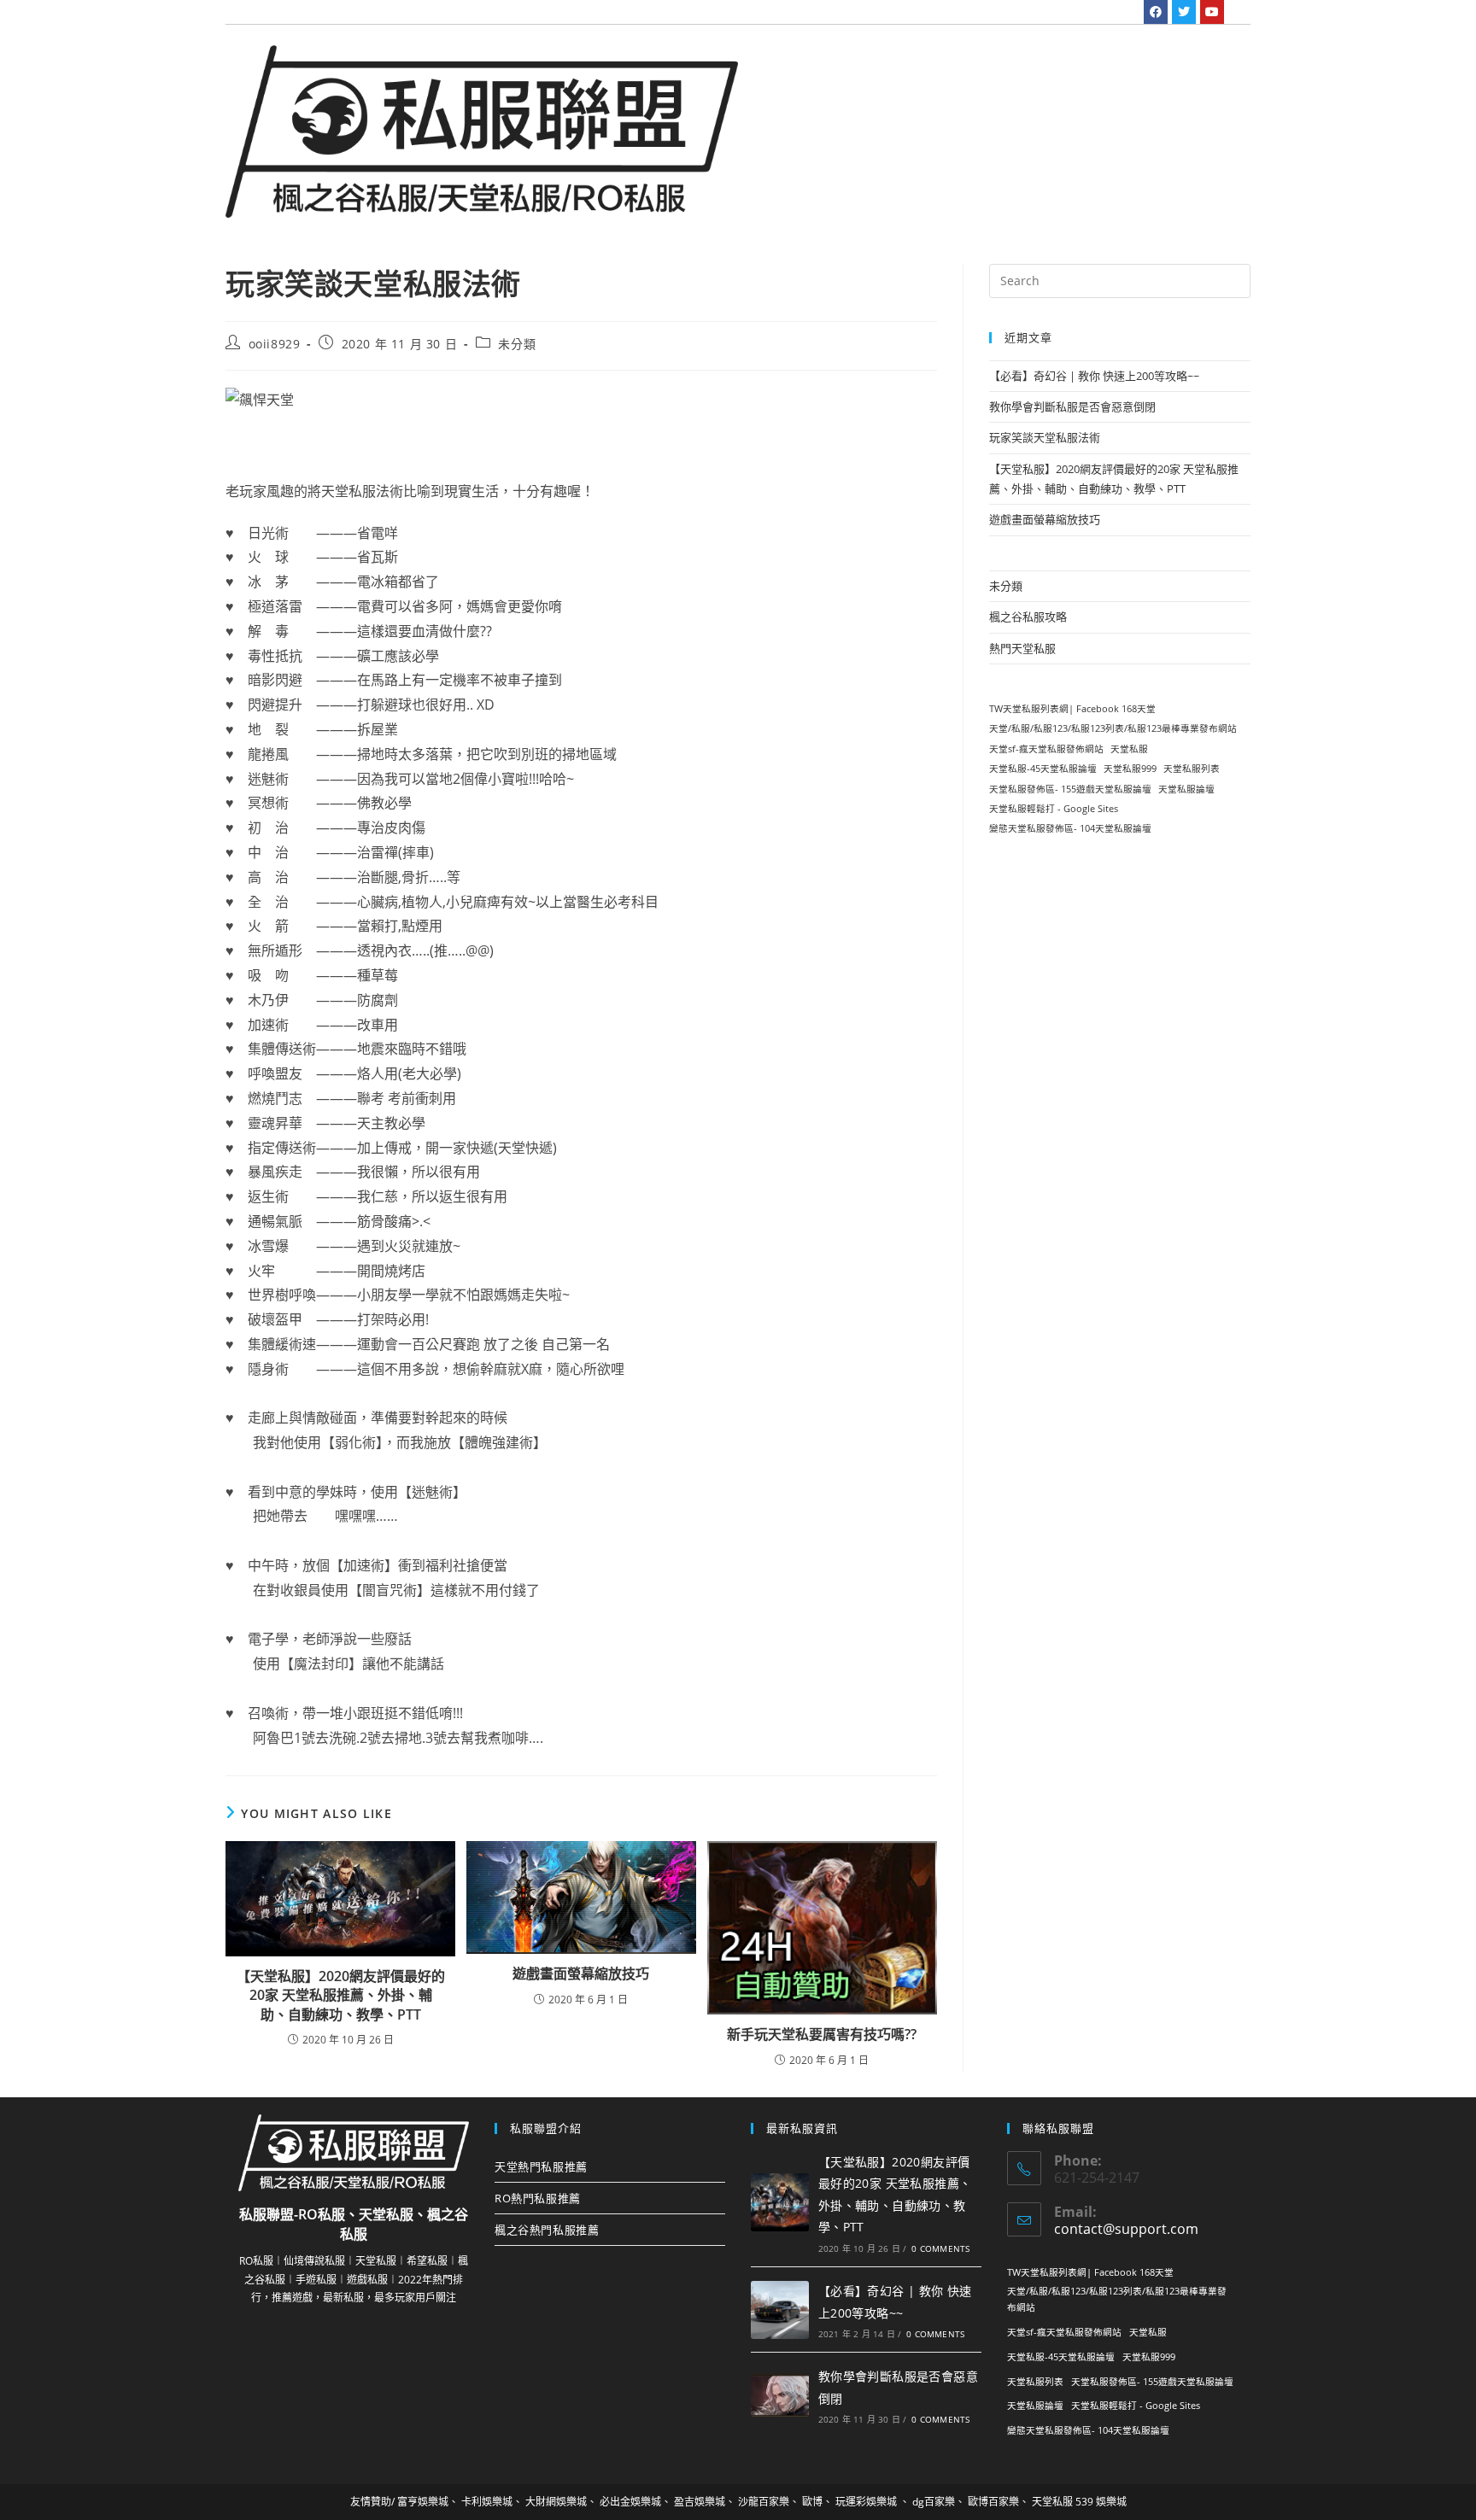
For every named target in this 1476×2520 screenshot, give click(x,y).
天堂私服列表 (1192, 769)
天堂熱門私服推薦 (541, 2166)
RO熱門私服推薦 (538, 2198)
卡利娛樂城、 (492, 2502)
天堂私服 (1129, 749)
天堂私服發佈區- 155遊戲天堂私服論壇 (1070, 789)
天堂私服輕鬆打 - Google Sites (1054, 809)
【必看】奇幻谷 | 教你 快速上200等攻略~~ (1094, 376)
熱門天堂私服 (1022, 648)
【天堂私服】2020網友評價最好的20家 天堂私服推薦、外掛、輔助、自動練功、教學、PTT (341, 1995)
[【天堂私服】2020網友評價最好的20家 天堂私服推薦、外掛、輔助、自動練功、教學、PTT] (780, 2202)
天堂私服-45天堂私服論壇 (1043, 769)
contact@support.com (1126, 2229)
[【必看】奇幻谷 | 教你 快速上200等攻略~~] (780, 2310)
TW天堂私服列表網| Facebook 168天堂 (1072, 709)
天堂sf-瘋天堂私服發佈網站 (1046, 749)
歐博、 (817, 2502)
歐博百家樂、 (999, 2502)
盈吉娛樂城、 (705, 2502)
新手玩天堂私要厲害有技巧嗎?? (822, 2034)
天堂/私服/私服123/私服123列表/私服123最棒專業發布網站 (1113, 728)
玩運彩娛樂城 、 (873, 2502)
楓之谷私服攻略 (1028, 617)
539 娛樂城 (1101, 2502)
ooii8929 (275, 344)
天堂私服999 (1130, 769)
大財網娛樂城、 (561, 2502)
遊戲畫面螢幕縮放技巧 (581, 1973)
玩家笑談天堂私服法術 (1045, 437)
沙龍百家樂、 (769, 2502)
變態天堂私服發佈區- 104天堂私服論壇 (1070, 828)
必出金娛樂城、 (635, 2502)
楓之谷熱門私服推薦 (547, 2230)
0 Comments (940, 2248)
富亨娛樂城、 (428, 2502)
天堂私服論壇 (1186, 789)
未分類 (517, 344)
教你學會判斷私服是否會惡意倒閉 (1072, 406)
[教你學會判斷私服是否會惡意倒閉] (780, 2395)
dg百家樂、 (939, 2502)
